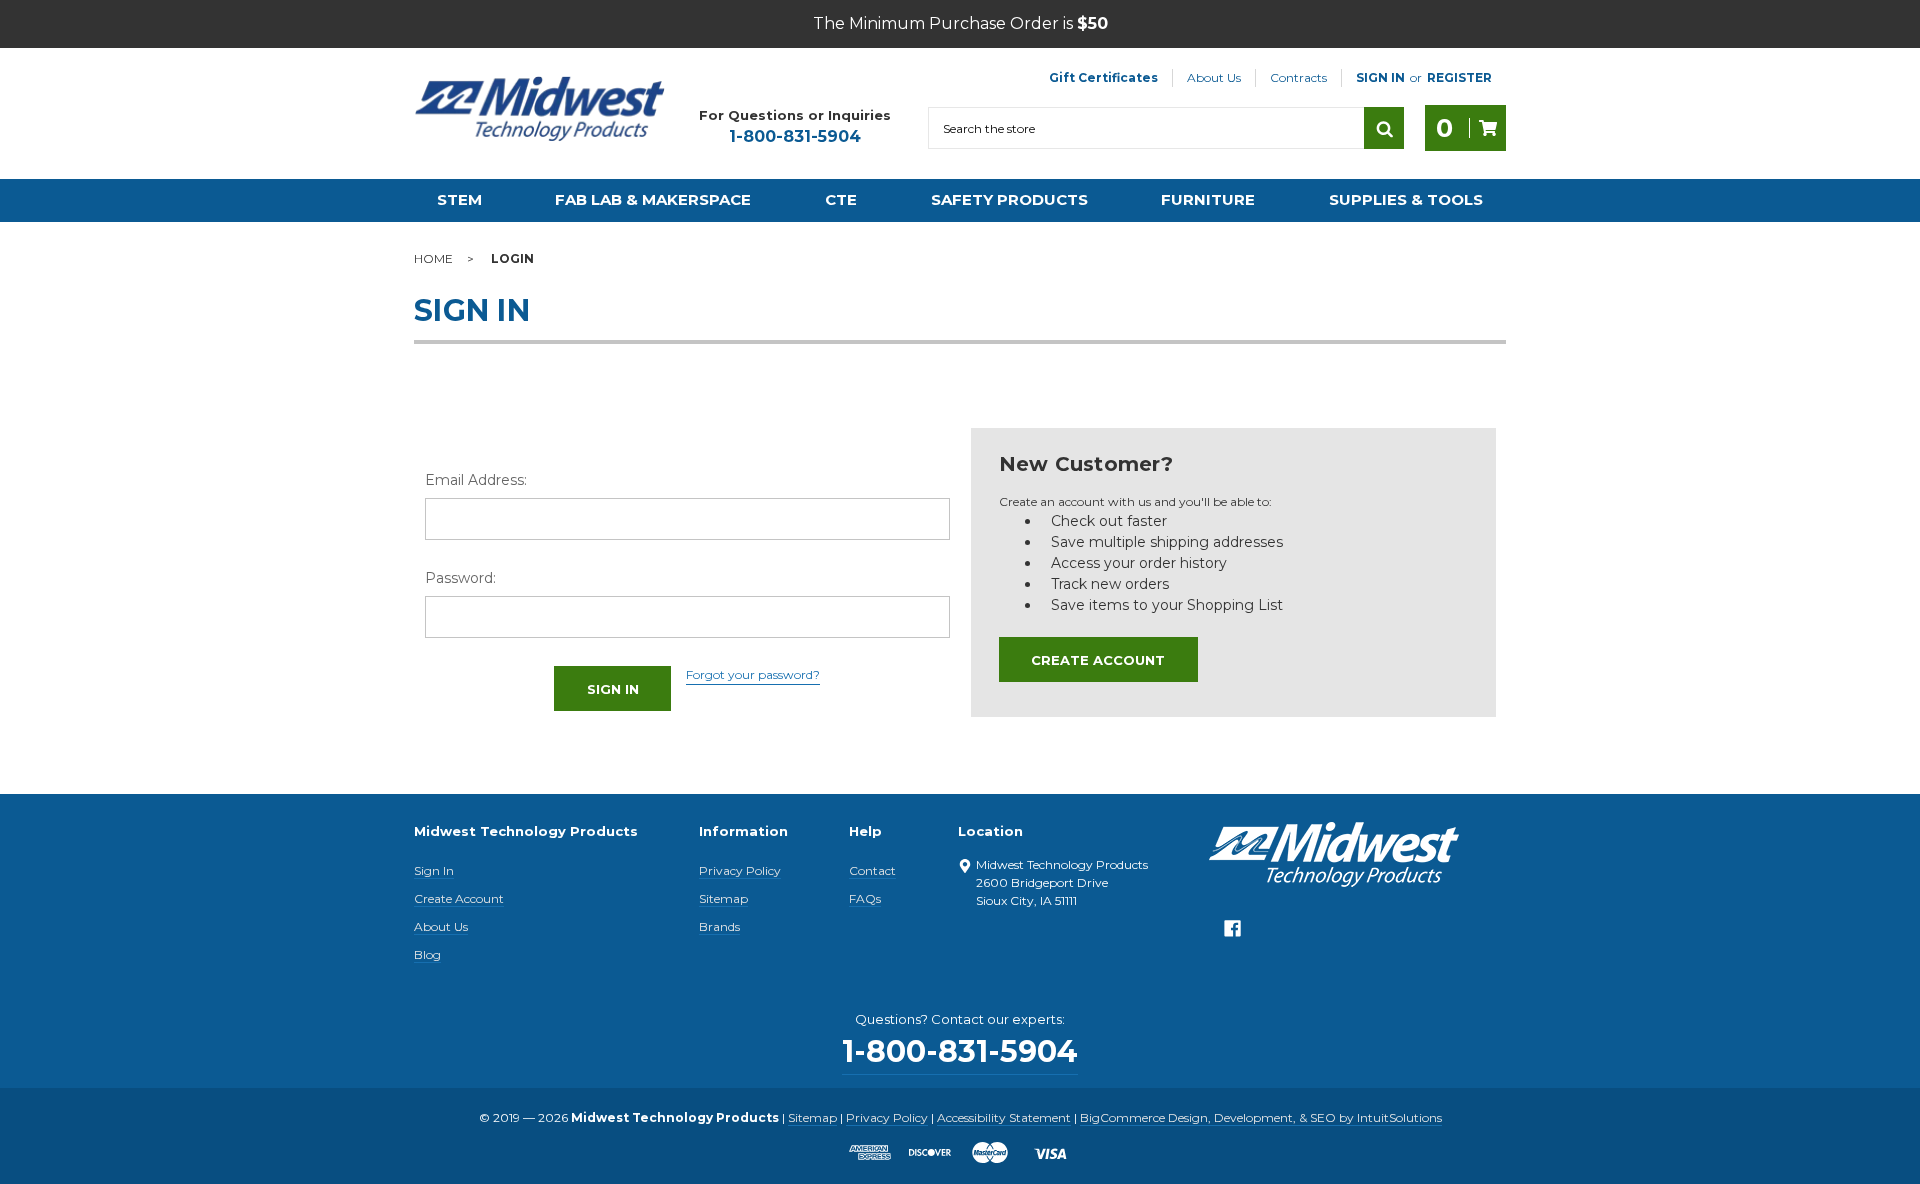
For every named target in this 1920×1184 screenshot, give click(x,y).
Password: (460, 578)
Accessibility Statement (1004, 1117)
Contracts (1298, 77)
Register (1459, 77)
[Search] (1384, 128)
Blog (427, 954)
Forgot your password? (753, 674)
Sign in (1380, 77)
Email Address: (476, 480)
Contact (872, 870)
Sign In (434, 870)
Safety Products (1009, 199)
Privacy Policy (740, 870)
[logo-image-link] (540, 109)
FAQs (865, 898)
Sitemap (723, 898)
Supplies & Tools (1406, 199)
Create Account (1098, 660)
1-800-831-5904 (795, 136)
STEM (459, 199)
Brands (719, 926)
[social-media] (1232, 933)
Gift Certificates (1103, 77)
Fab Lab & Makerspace (653, 199)
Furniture (1208, 199)
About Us (1214, 77)
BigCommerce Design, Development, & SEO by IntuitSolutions (1261, 1117)
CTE (841, 199)
